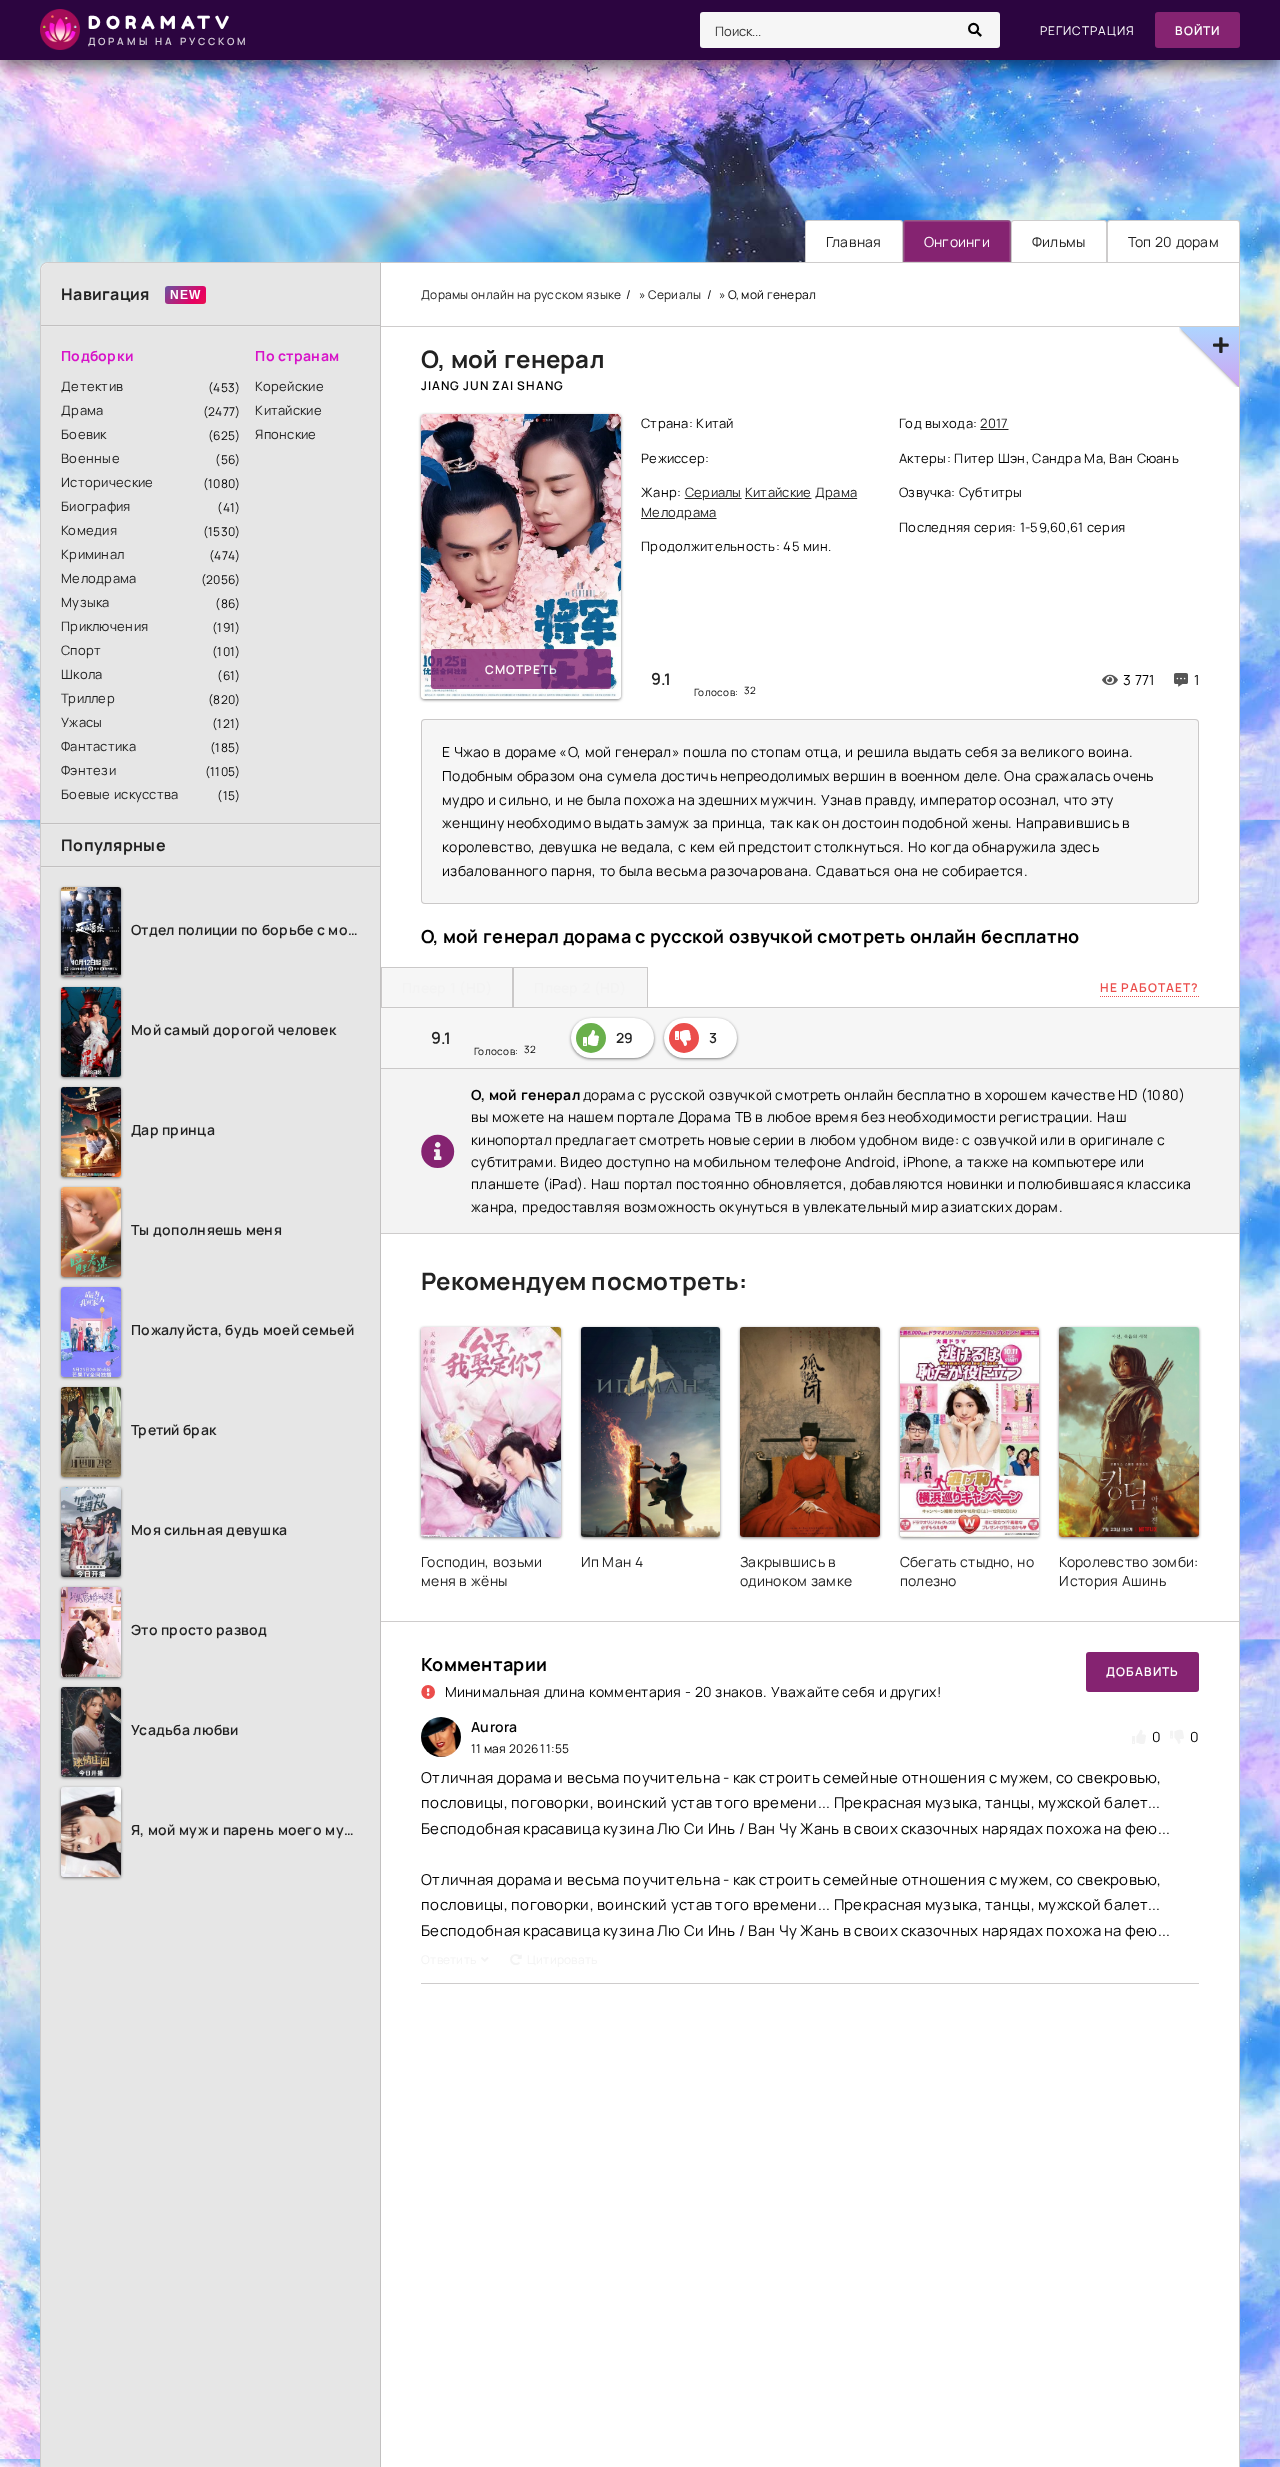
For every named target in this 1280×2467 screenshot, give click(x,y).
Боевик (84, 434)
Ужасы (81, 722)
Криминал (92, 554)
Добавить (1142, 1671)
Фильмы (1059, 241)
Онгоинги (957, 241)
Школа (81, 674)
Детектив (92, 386)
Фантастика (98, 746)
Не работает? (1149, 987)
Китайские (288, 410)
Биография (96, 506)
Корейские (289, 386)
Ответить (448, 1959)
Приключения (104, 626)
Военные (90, 458)
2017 (994, 423)
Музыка (85, 602)
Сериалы (713, 492)
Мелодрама (99, 578)
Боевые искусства (119, 794)
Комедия (89, 530)
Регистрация (1087, 30)
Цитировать (562, 1959)
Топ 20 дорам (1173, 241)
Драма (82, 410)
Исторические (107, 482)
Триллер (88, 698)
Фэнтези (88, 770)
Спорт (81, 650)
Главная (854, 241)
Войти (1197, 30)
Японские (285, 434)
